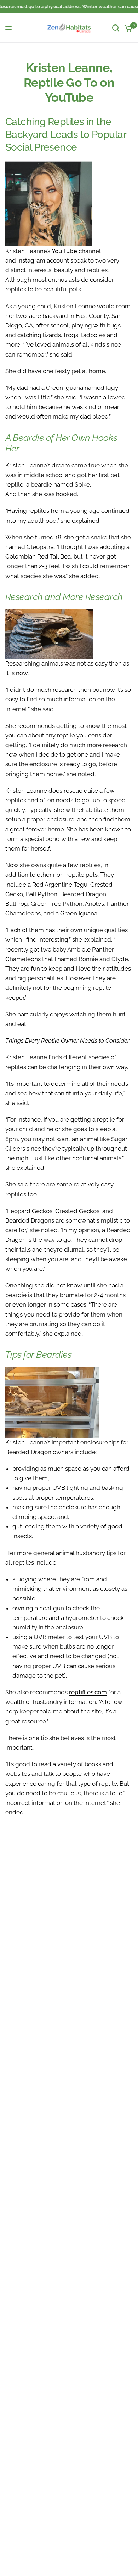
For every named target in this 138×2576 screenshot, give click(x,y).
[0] (127, 28)
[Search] (116, 28)
